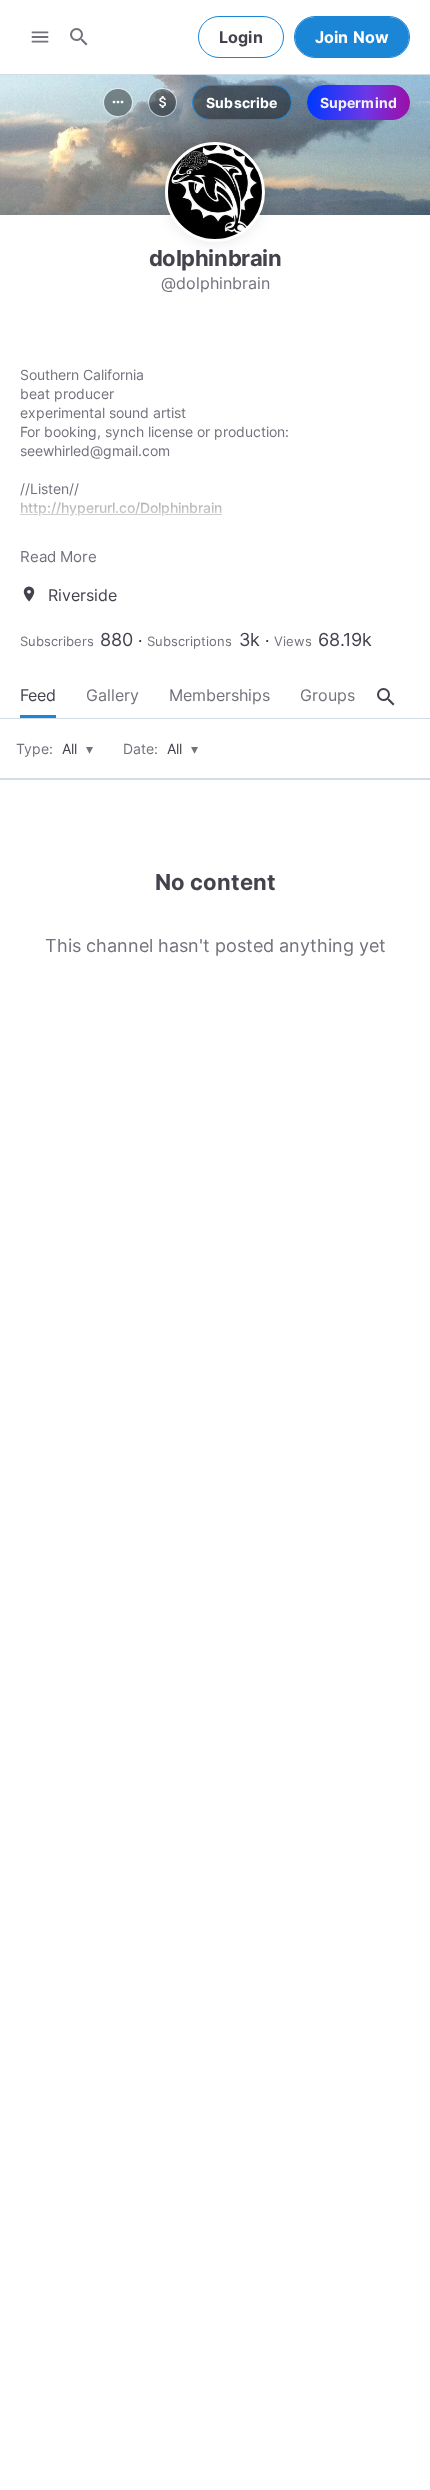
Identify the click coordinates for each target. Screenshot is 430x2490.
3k (249, 639)
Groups (327, 695)
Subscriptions (189, 641)
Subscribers (57, 641)
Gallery (112, 695)
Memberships (219, 695)
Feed (38, 695)
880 (116, 639)
